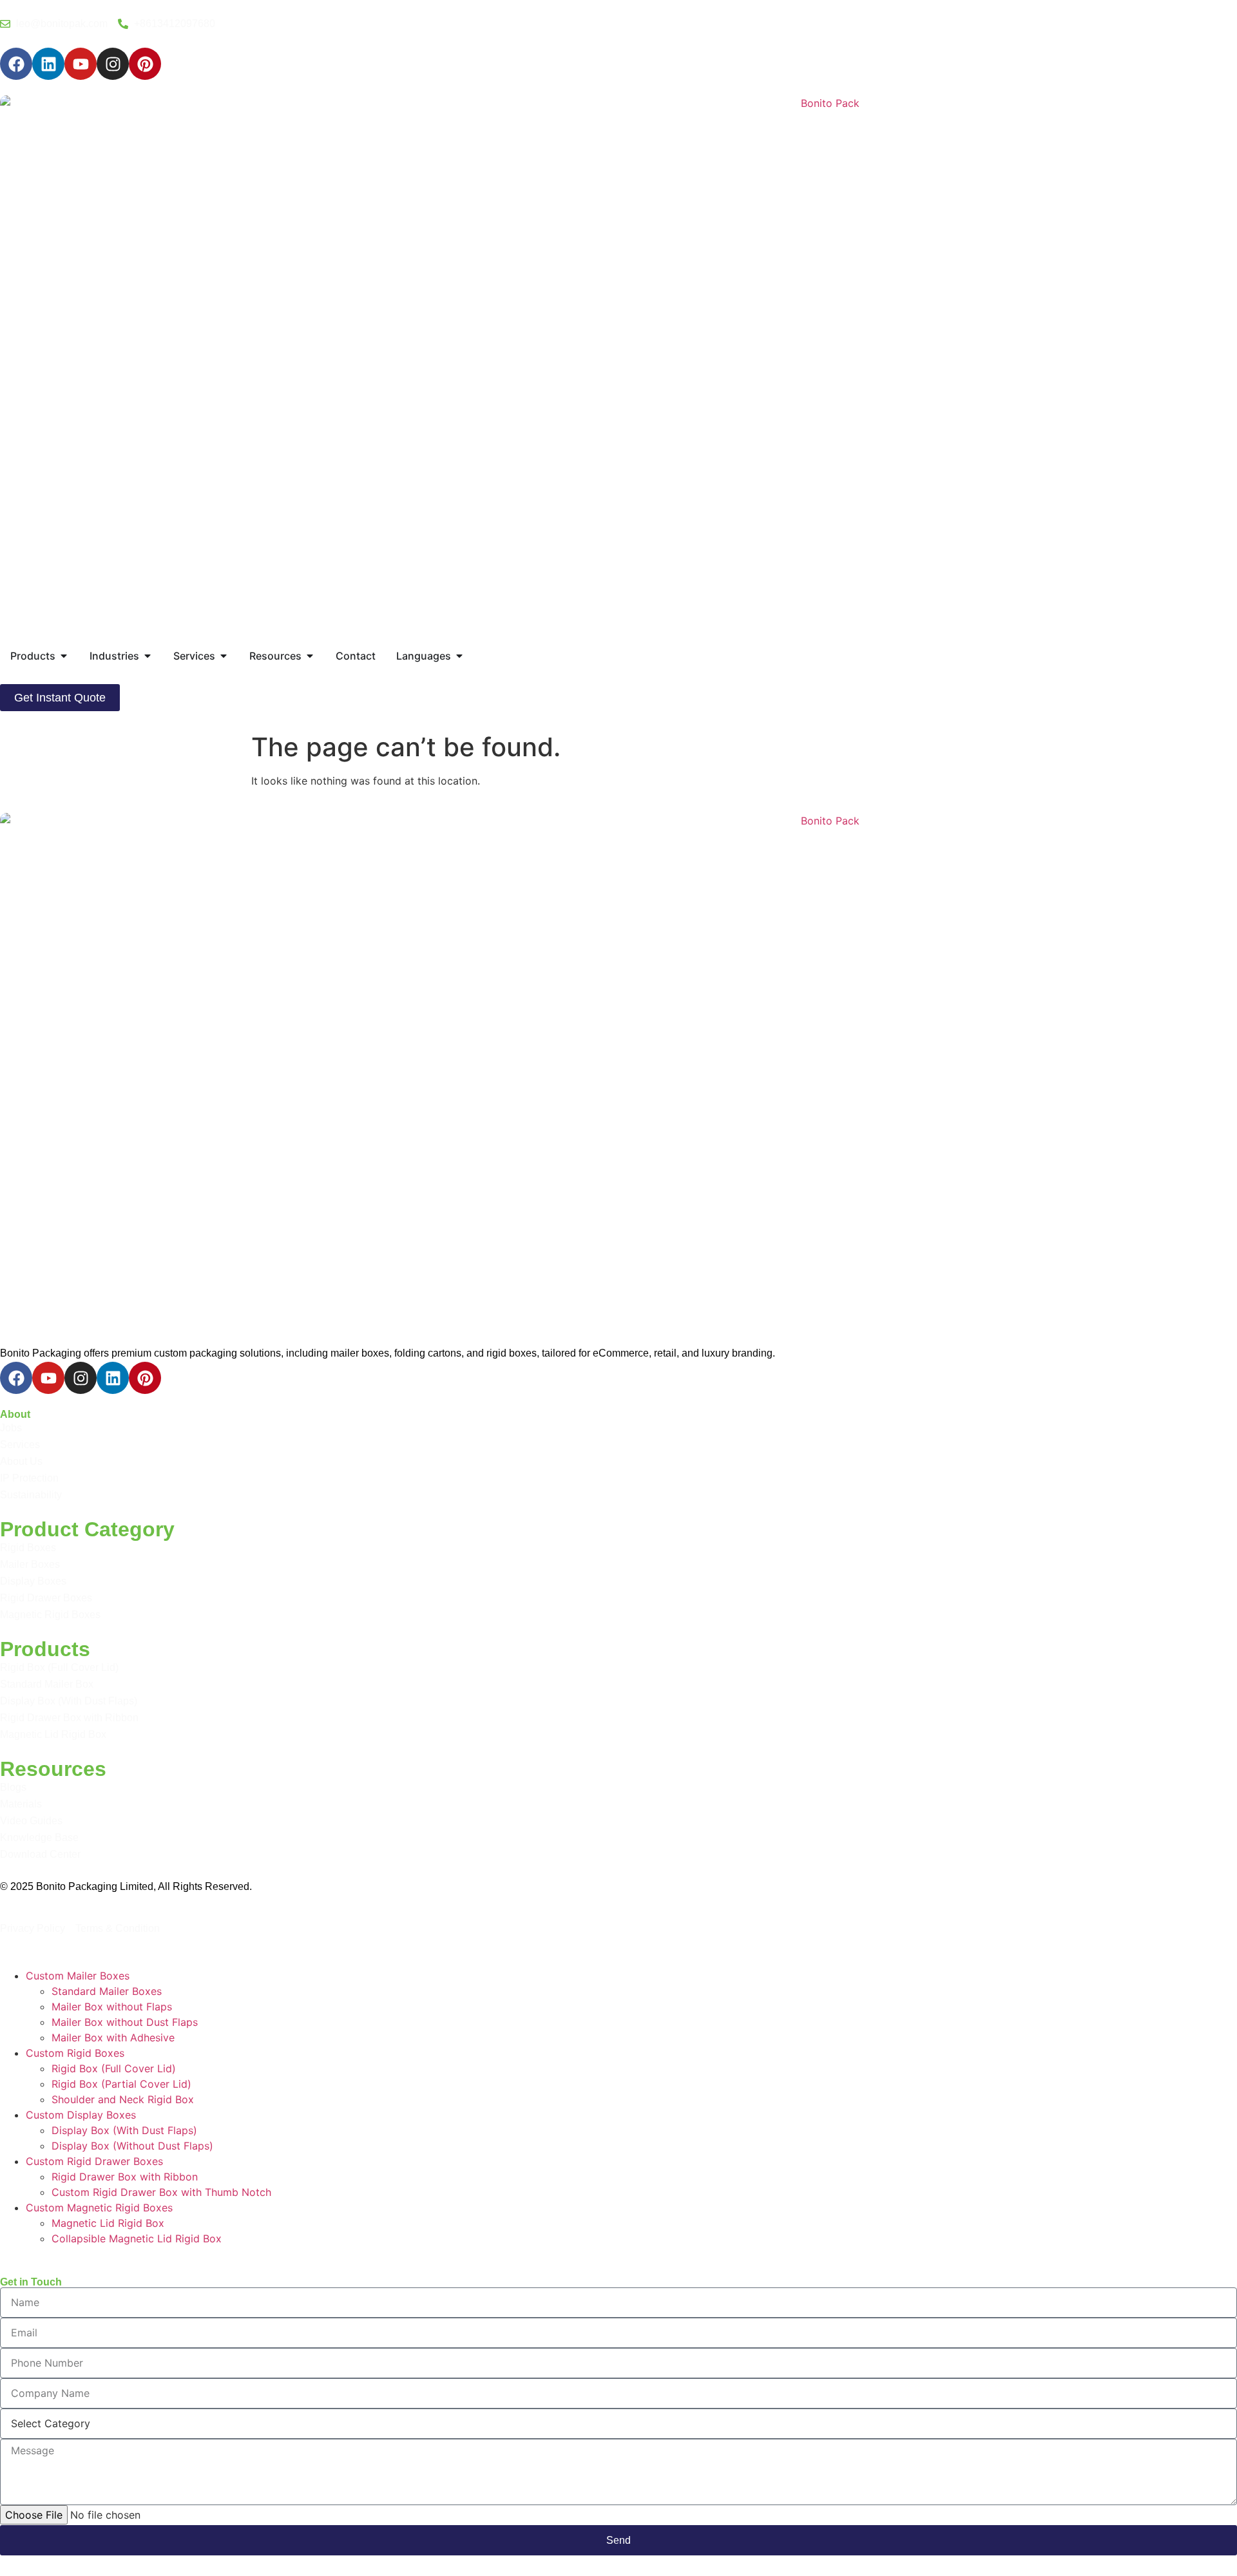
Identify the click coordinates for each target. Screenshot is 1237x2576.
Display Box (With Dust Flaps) (124, 2130)
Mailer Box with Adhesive (113, 2037)
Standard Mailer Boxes (107, 1991)
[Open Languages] (459, 656)
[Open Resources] (310, 656)
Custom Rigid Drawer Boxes (94, 2161)
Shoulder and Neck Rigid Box (123, 2099)
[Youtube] (81, 64)
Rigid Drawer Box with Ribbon (125, 2177)
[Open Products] (64, 656)
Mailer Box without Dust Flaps (125, 2022)
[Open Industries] (148, 656)
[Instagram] (113, 64)
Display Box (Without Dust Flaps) (132, 2146)
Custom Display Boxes (81, 2115)
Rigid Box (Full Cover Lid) (114, 2068)
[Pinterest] (145, 64)
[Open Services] (224, 656)
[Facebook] (16, 64)
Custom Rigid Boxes (75, 2053)
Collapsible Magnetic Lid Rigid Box (137, 2238)
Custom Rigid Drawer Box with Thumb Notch (161, 2192)
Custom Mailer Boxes (78, 1976)
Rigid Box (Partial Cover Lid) (121, 2084)
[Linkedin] (48, 64)
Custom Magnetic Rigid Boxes (99, 2208)
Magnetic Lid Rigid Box (108, 2223)
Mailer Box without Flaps (112, 2007)
